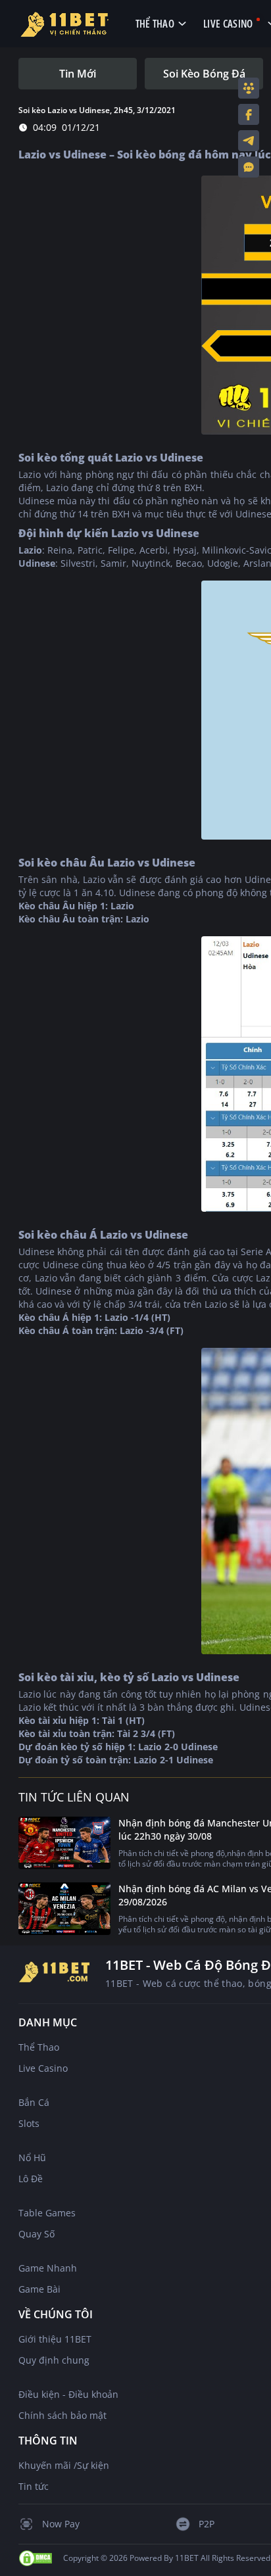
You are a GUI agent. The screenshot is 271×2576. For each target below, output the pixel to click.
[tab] (78, 74)
